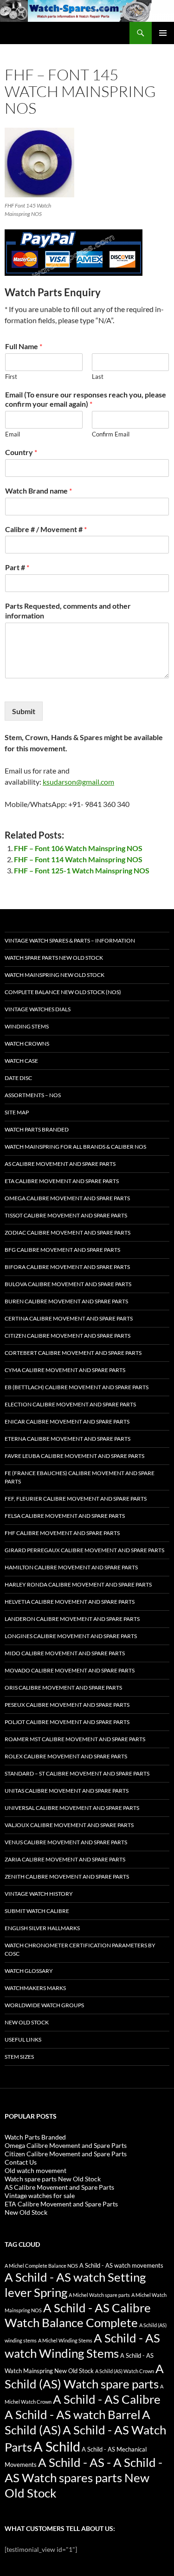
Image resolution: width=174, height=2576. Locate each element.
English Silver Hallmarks (42, 1928)
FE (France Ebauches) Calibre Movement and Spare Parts (80, 1477)
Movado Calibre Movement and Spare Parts (70, 1670)
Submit (24, 711)
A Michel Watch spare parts (99, 2295)
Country (21, 452)
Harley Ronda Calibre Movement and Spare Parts (78, 1584)
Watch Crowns (27, 1044)
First (11, 377)
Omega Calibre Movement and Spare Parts (67, 1198)
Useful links (23, 2039)
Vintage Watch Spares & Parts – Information (70, 940)
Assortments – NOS (33, 1095)
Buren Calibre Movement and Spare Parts (66, 1301)
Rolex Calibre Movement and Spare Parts (66, 1756)
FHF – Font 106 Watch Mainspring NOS (78, 848)
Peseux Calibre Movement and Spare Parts (67, 1705)
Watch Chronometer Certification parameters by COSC (80, 1949)
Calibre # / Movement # (46, 529)
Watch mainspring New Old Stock (55, 975)
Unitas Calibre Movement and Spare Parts (67, 1791)
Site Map (17, 1112)
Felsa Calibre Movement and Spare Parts (65, 1516)
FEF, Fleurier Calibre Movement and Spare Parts (76, 1499)
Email (13, 434)
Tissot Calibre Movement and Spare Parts (66, 1215)
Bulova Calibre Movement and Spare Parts (68, 1284)
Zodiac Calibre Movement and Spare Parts (68, 1233)
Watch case (21, 1061)
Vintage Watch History (39, 1894)
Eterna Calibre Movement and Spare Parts (68, 1439)
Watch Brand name (39, 491)
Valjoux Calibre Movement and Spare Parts (69, 1825)
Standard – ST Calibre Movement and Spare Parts (77, 1773)
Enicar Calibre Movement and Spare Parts (67, 1421)
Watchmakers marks (35, 1988)
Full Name (24, 346)
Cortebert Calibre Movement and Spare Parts (73, 1353)
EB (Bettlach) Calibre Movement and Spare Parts (77, 1387)
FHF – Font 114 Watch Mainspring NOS (78, 859)
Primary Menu (163, 33)
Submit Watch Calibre (37, 1911)
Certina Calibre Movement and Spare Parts (69, 1318)
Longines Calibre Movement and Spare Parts (71, 1636)
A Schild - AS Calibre (107, 2399)
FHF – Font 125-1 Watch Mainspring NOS (82, 870)
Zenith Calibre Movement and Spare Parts (67, 1877)
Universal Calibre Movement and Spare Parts (72, 1808)
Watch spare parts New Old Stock (54, 958)
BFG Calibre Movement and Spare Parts (62, 1250)
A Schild (57, 2446)
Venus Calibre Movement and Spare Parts (66, 1842)
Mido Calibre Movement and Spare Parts (65, 1653)
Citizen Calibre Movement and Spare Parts (68, 1336)
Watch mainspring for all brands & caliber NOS (75, 1147)
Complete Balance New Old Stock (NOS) (63, 992)
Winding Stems (27, 1026)
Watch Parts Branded (37, 1129)
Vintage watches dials (38, 1009)
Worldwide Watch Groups (44, 2005)
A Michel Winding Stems (65, 2340)
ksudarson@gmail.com (78, 782)
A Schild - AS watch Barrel (73, 2414)
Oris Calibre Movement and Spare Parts (63, 1688)
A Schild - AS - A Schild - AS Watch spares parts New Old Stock (84, 2478)
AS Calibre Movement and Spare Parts (60, 1164)
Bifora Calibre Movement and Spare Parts (67, 1267)
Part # (17, 567)
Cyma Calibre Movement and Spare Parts (65, 1370)
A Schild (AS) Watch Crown (125, 2371)
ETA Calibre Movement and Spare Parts (62, 1181)
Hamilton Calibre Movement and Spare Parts (71, 1567)
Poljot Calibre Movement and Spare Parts (67, 1722)
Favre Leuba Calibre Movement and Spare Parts (74, 1456)
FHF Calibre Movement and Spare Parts (62, 1533)
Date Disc (18, 1078)
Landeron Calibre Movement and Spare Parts (72, 1619)
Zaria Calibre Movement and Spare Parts (65, 1859)
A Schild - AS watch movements (121, 2266)
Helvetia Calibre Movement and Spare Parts (70, 1602)
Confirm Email (111, 434)
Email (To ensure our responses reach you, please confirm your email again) (86, 399)
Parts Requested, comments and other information (68, 611)
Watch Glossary (29, 1971)
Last (98, 377)
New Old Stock (27, 2022)
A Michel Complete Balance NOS (41, 2266)
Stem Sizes (19, 2057)
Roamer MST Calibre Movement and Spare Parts (75, 1739)
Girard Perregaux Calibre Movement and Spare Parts (84, 1550)
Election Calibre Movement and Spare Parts (70, 1404)
